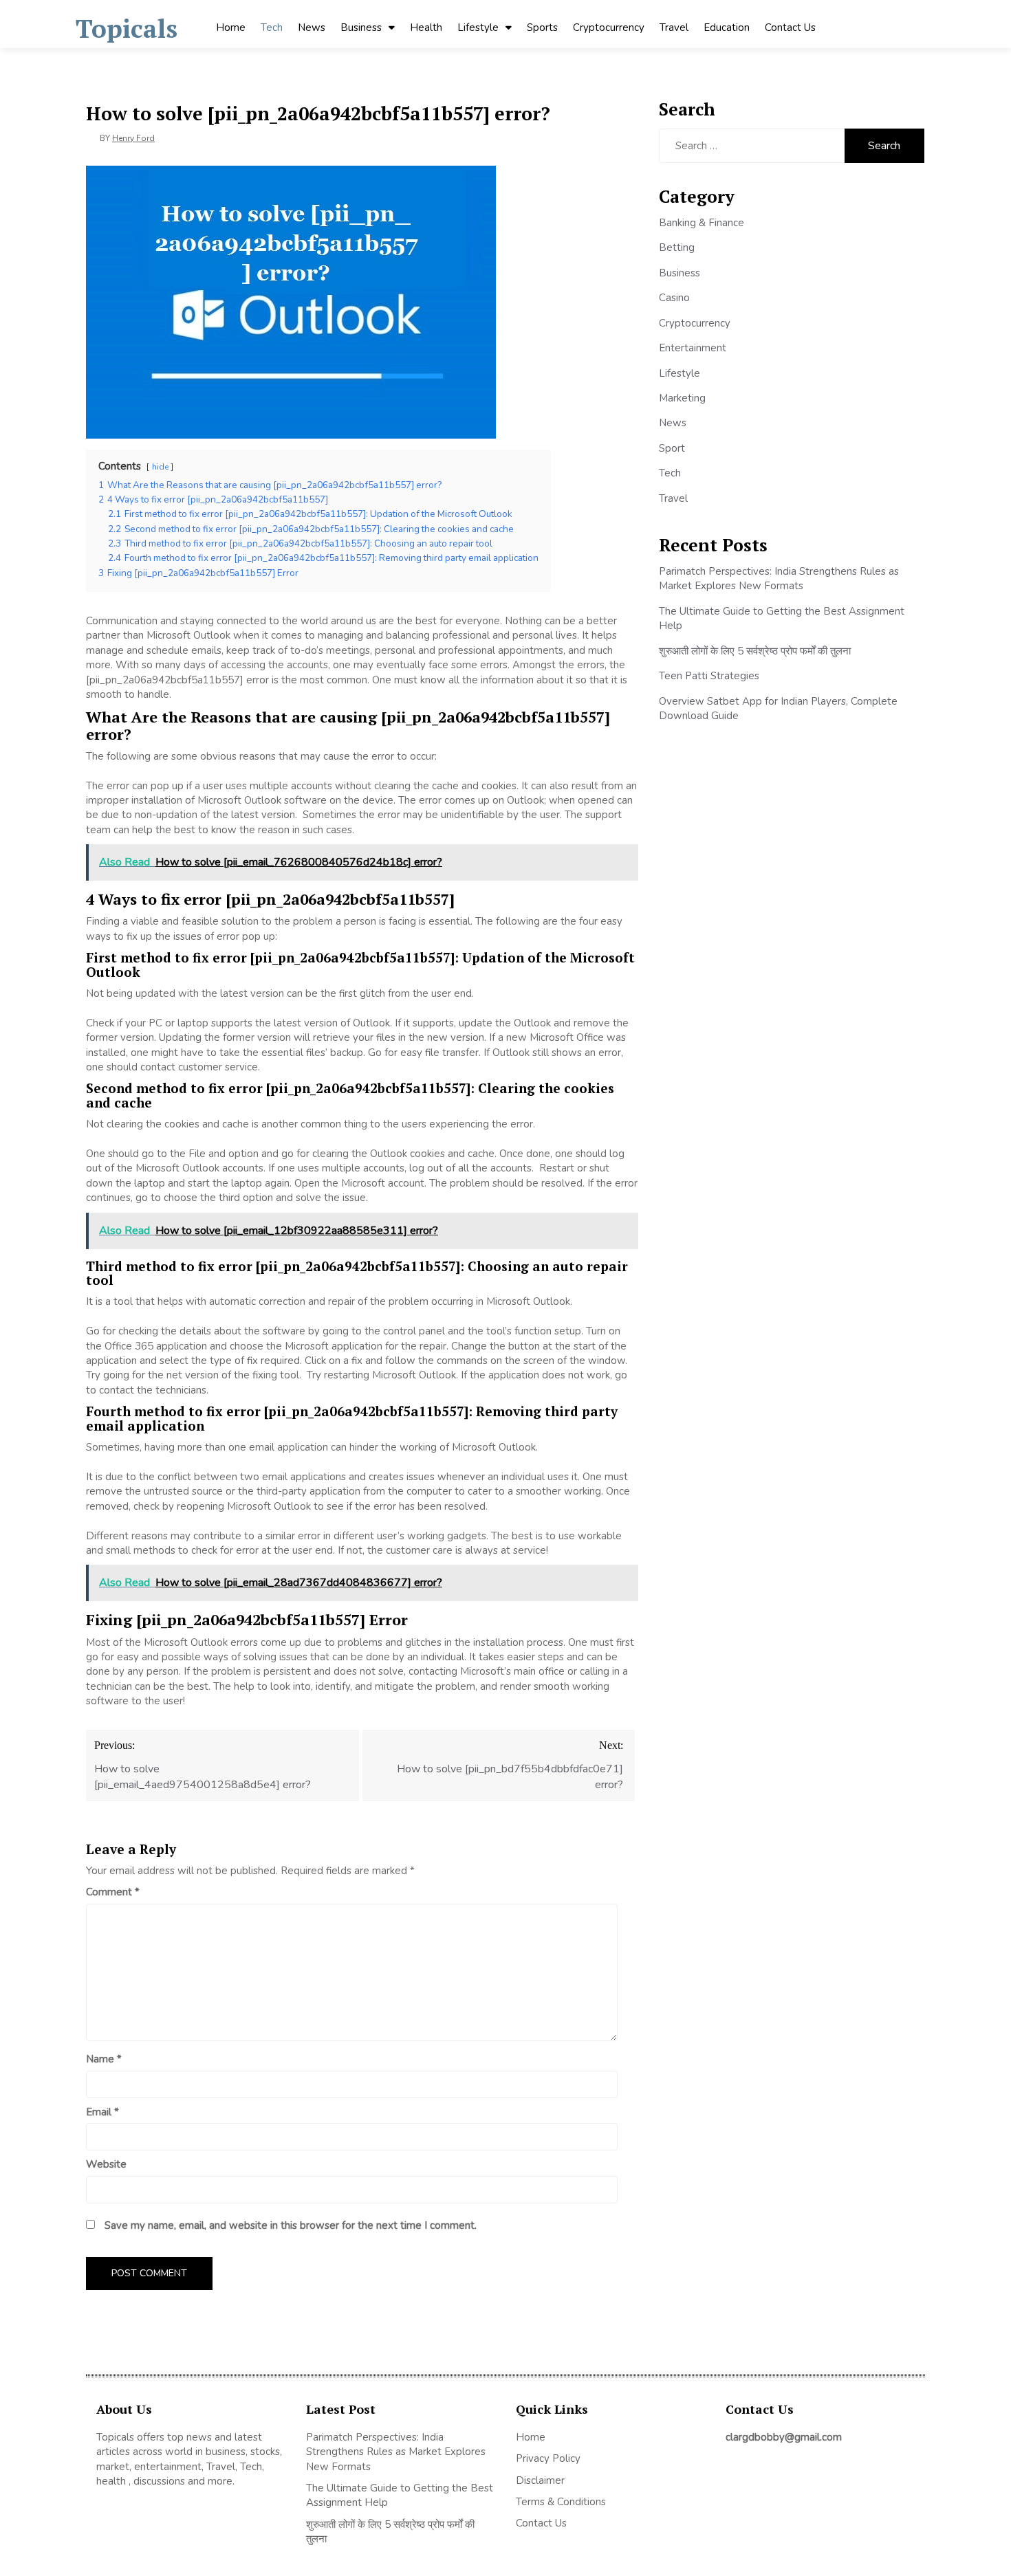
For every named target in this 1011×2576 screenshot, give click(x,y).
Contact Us (790, 27)
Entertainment (693, 348)
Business (361, 27)
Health (426, 27)
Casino (674, 298)
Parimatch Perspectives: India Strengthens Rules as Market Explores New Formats (779, 579)
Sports (542, 27)
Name (104, 2059)
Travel (674, 27)
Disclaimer (540, 2480)
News (312, 27)
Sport (672, 448)
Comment (113, 1892)
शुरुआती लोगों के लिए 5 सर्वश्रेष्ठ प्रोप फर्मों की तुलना (755, 651)
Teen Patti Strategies (709, 676)
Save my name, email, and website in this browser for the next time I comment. (291, 2225)
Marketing (682, 398)
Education (727, 27)
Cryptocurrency (609, 27)
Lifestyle (478, 27)
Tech (272, 27)
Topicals (127, 29)
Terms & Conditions (561, 2502)
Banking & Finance (702, 223)
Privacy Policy (548, 2458)
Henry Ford (133, 138)
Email (102, 2112)
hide (160, 467)
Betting (677, 247)
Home (231, 27)
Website (106, 2164)
